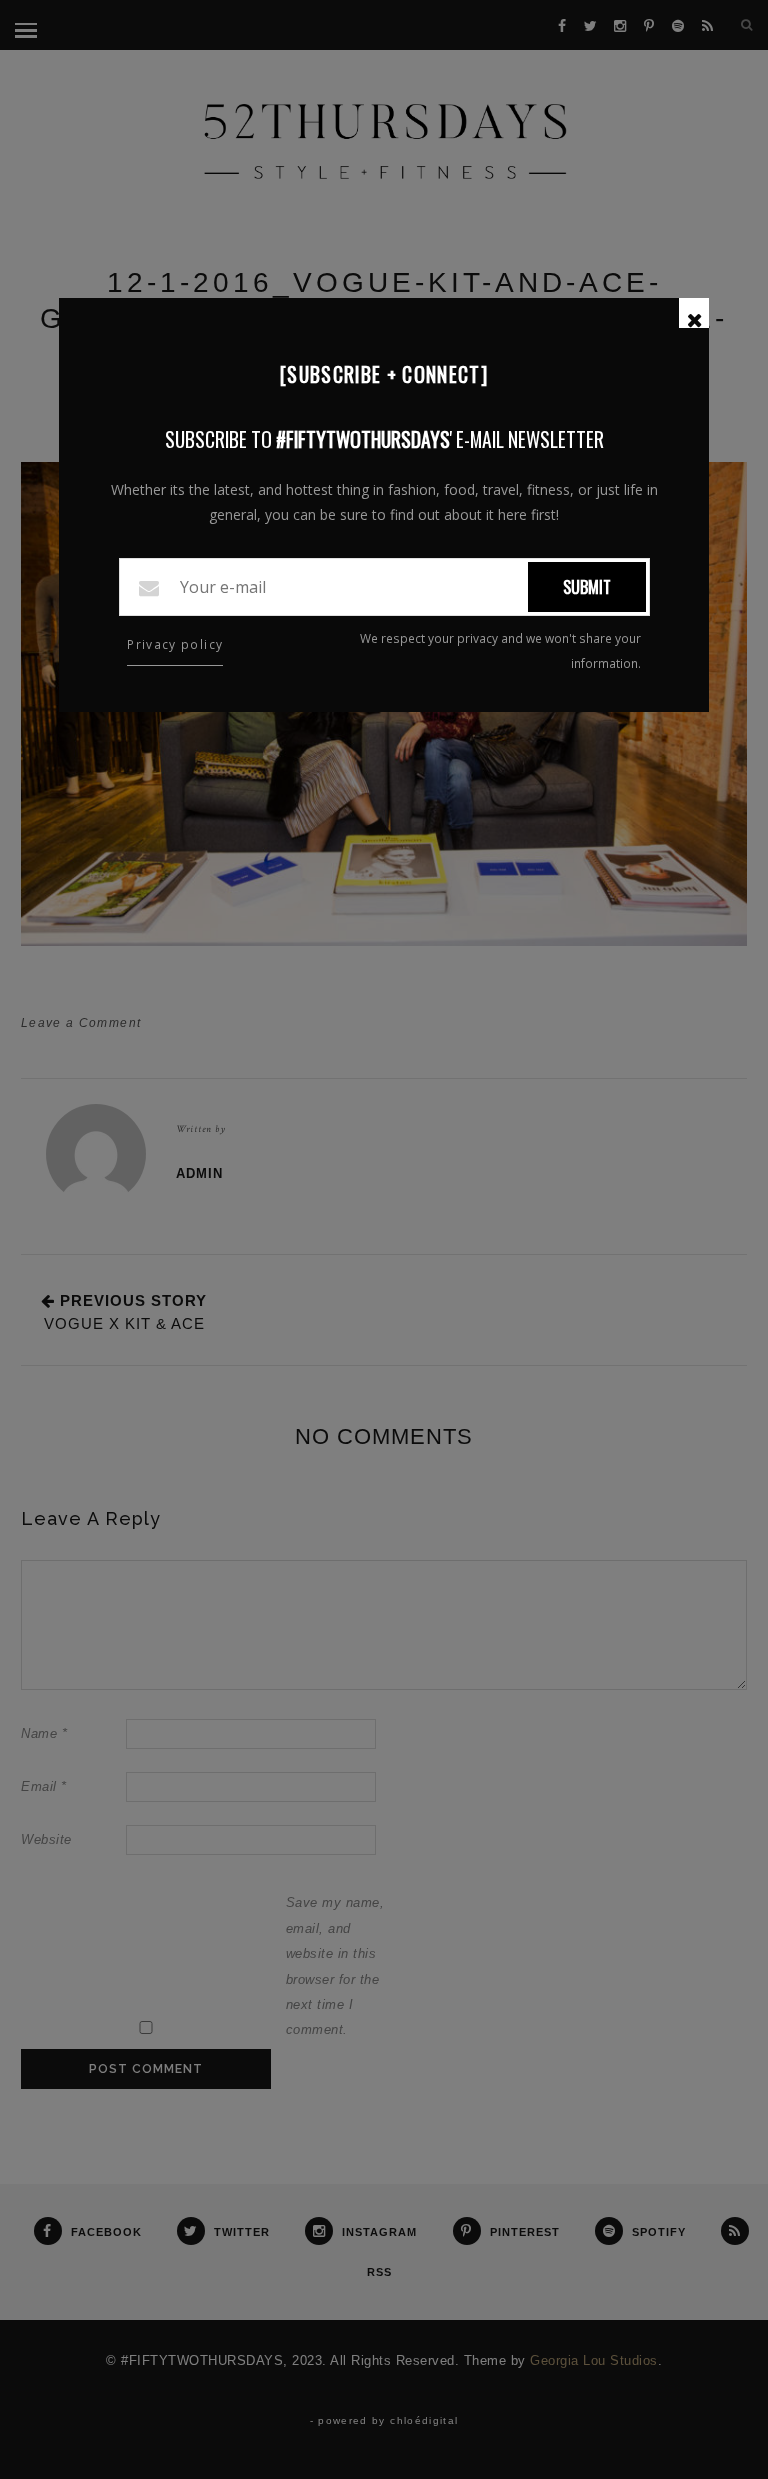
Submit (587, 587)
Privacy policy (175, 644)
